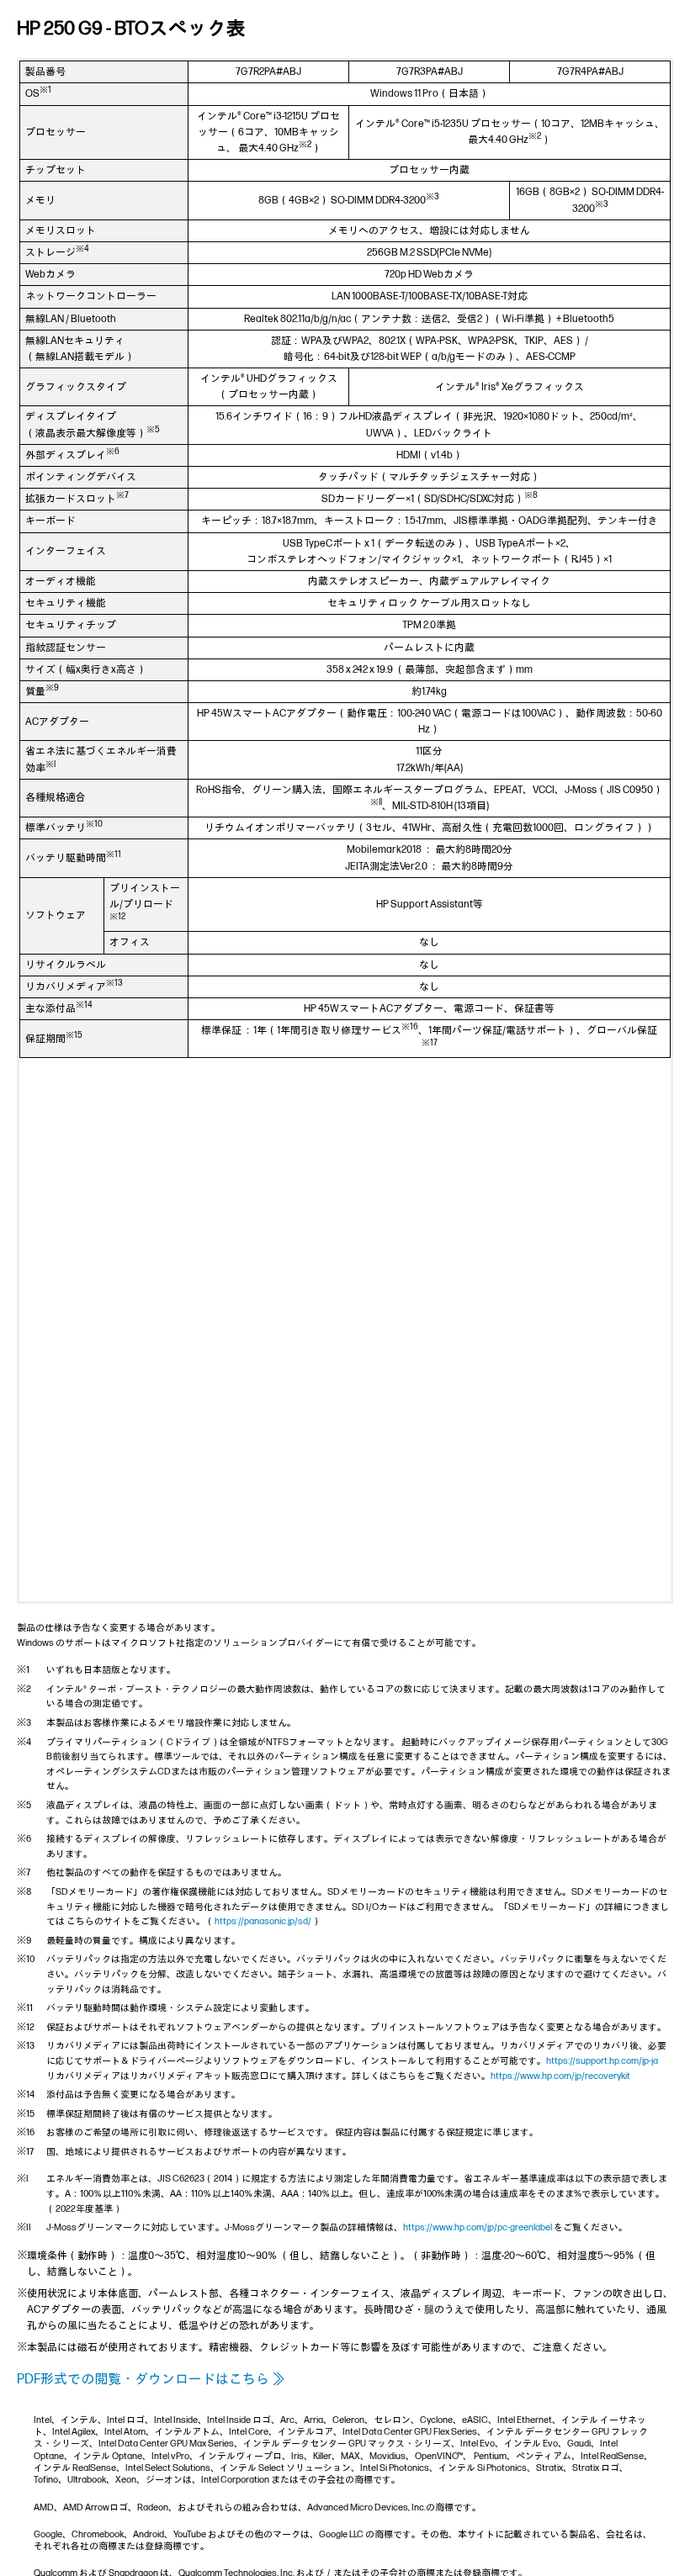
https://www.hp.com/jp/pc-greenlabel (478, 2227)
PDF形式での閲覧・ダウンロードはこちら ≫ (151, 2380)
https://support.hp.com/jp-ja (602, 2061)
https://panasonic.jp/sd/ (263, 1921)
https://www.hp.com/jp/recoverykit (560, 2076)
